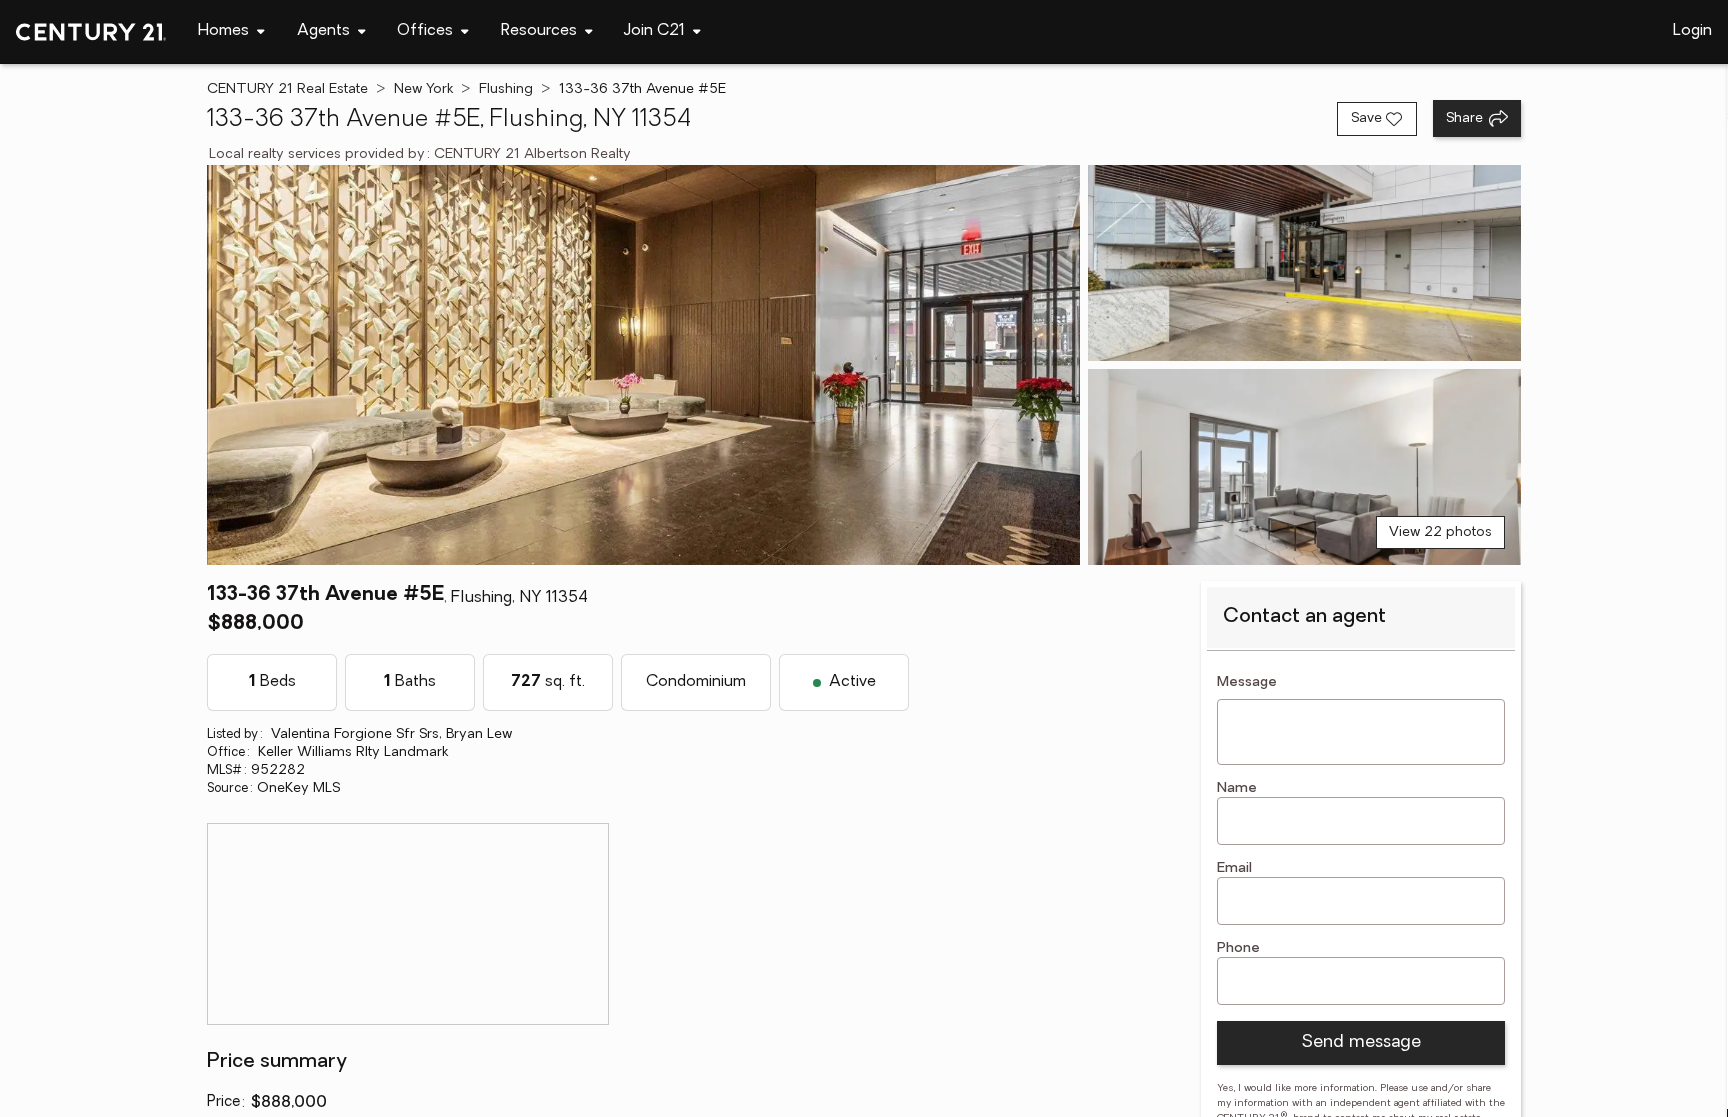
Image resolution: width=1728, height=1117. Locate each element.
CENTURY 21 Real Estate (287, 89)
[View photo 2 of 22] (1304, 263)
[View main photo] (643, 365)
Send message (1361, 1043)
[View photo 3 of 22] (1304, 467)
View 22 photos (1440, 532)
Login (1692, 31)
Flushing (506, 89)
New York (423, 89)
